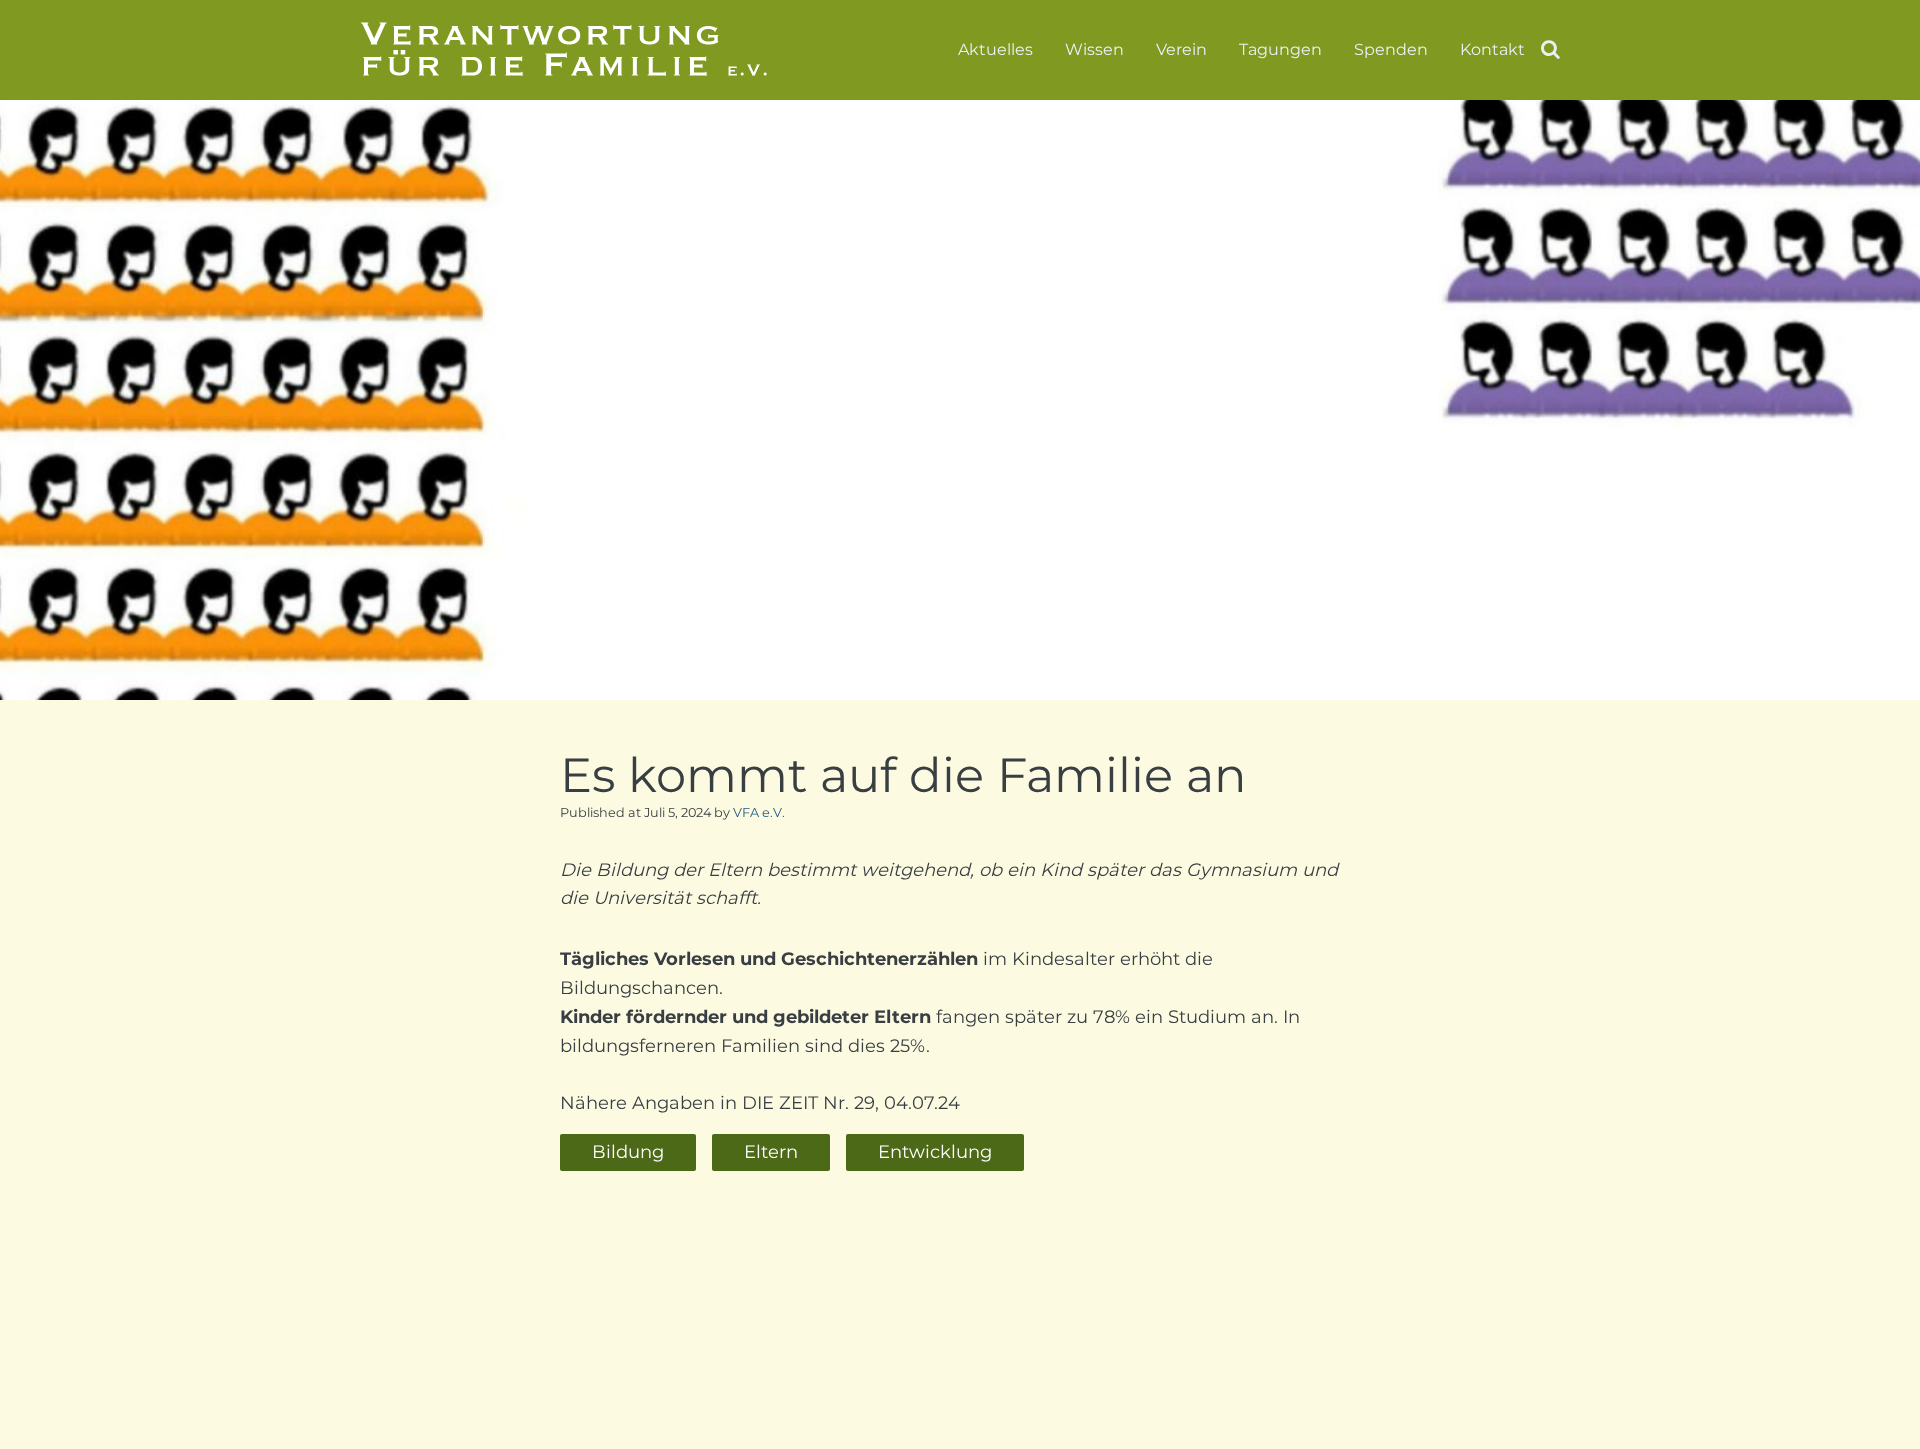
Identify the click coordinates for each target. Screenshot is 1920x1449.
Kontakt (1492, 50)
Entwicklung (935, 1152)
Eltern (771, 1152)
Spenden (1391, 50)
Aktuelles (995, 50)
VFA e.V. (759, 812)
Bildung (628, 1152)
